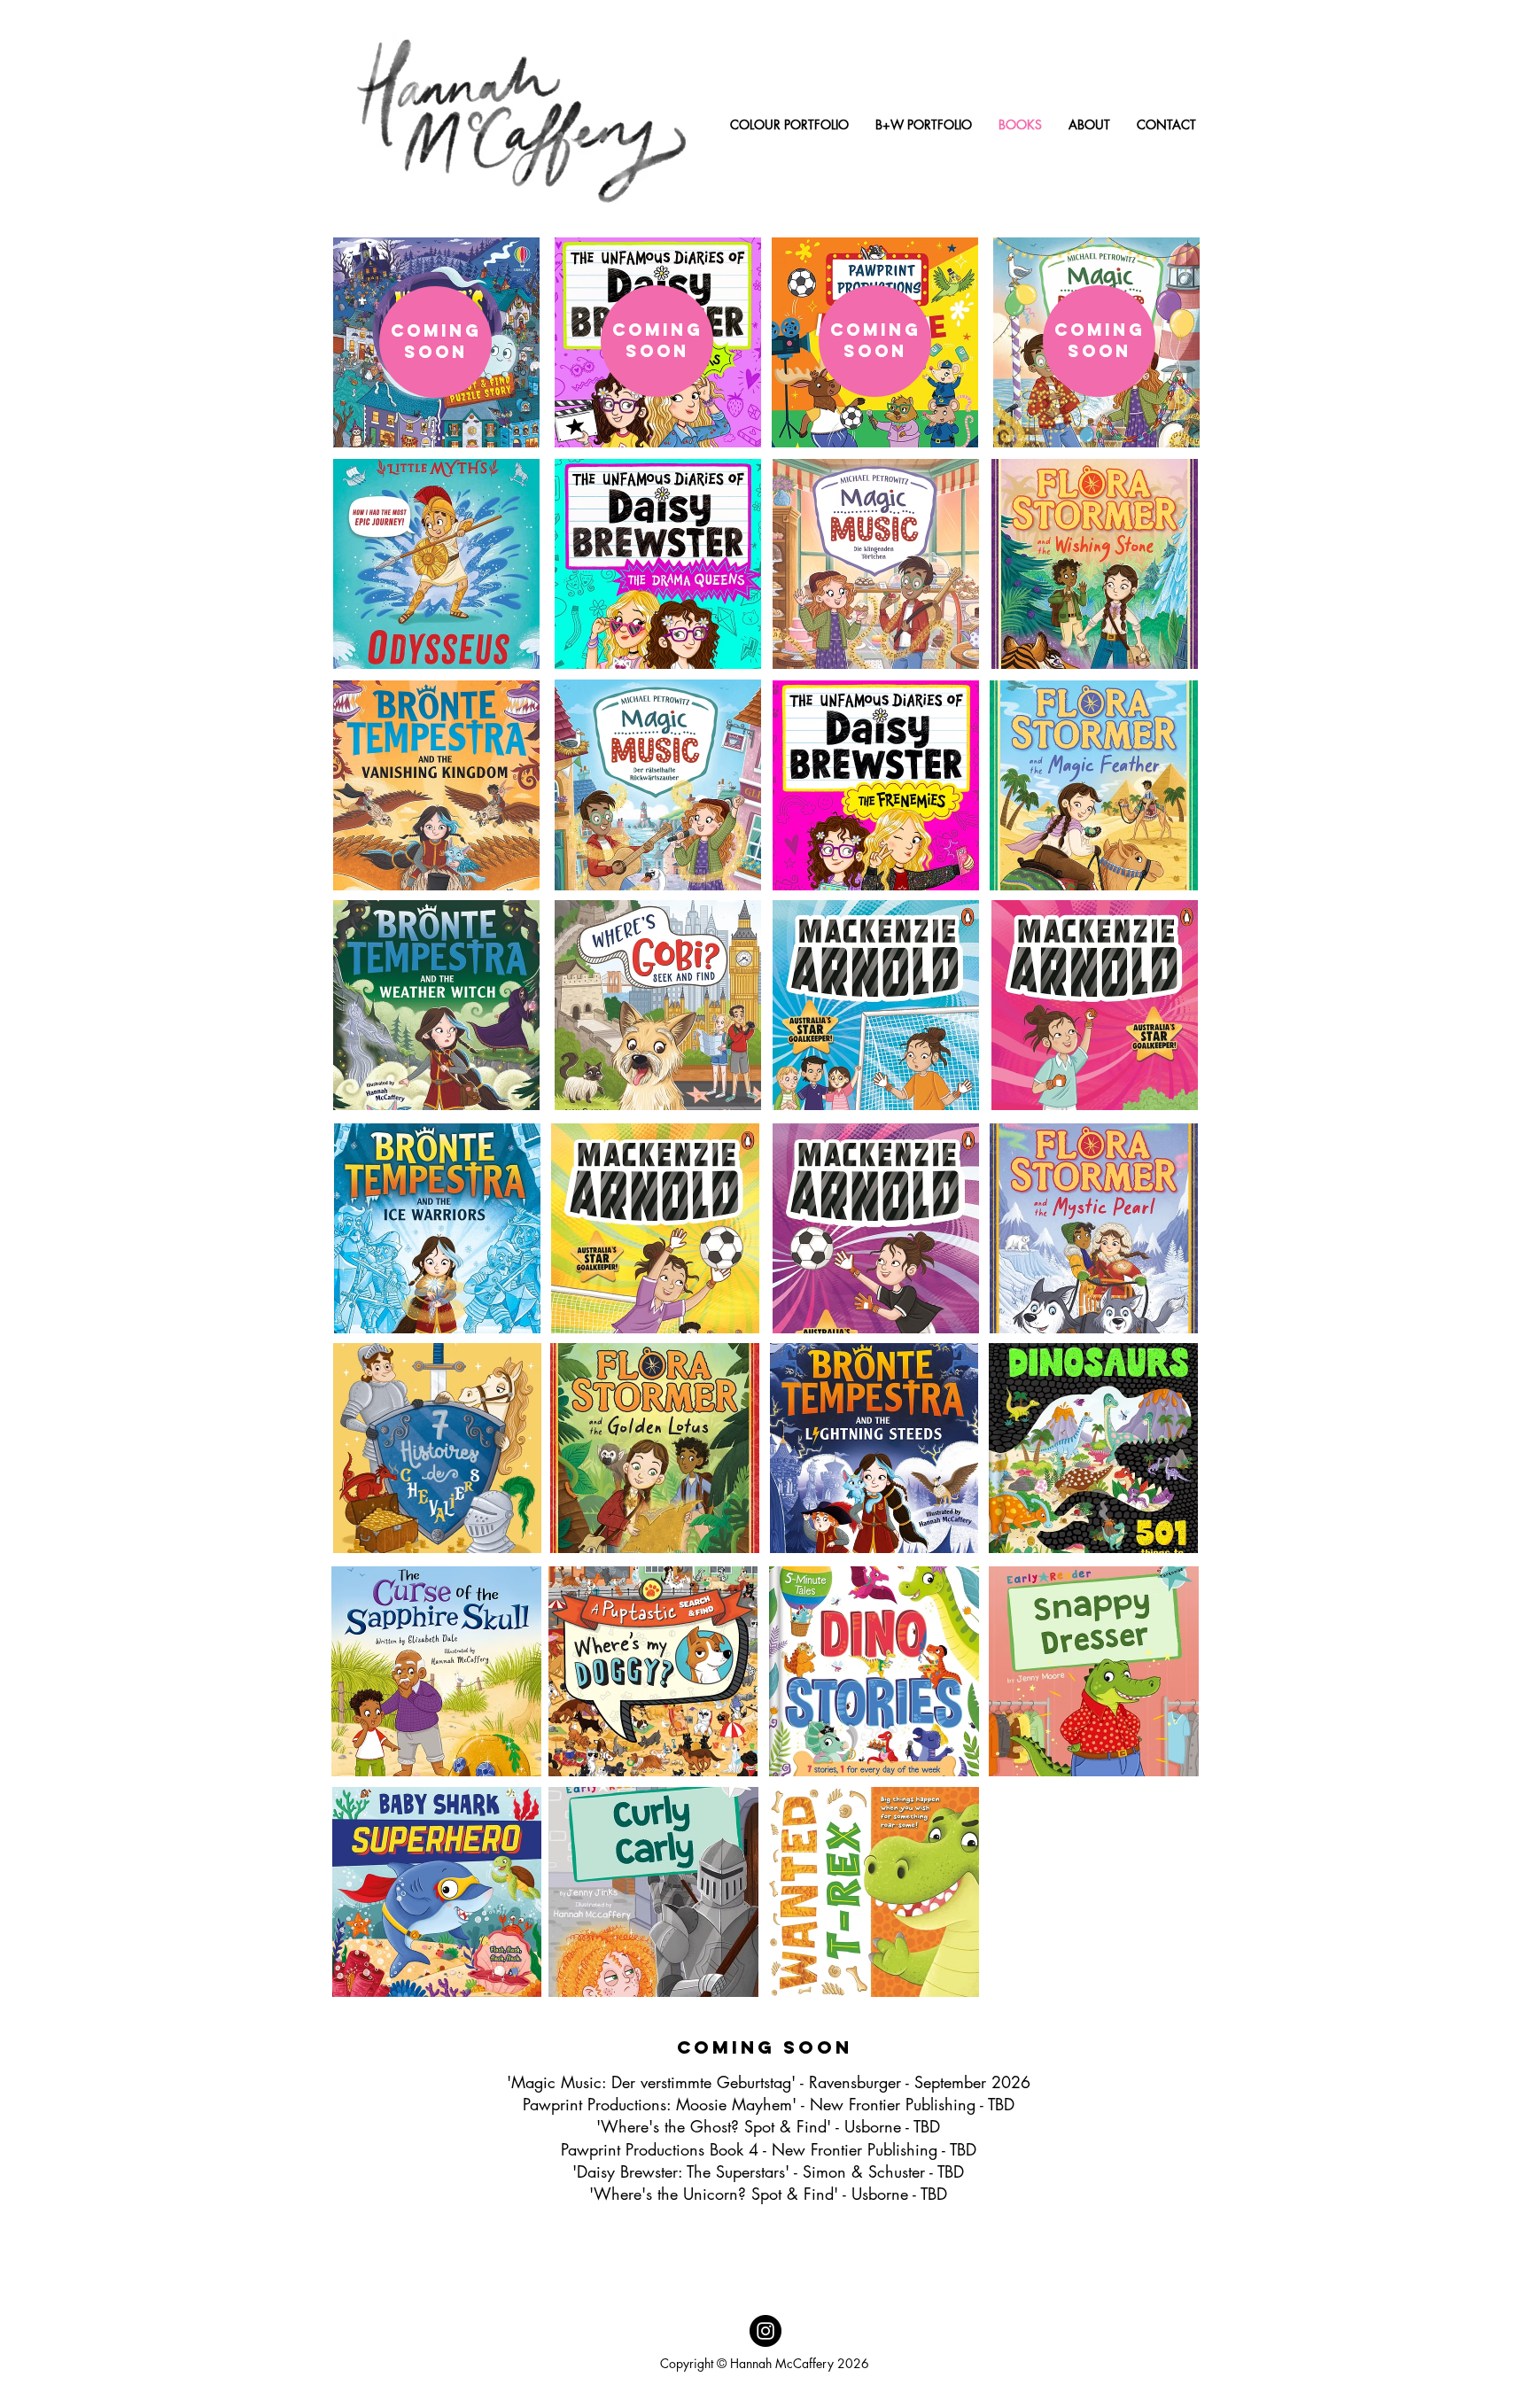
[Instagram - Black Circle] (765, 2331)
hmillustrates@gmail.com (726, 2385)
